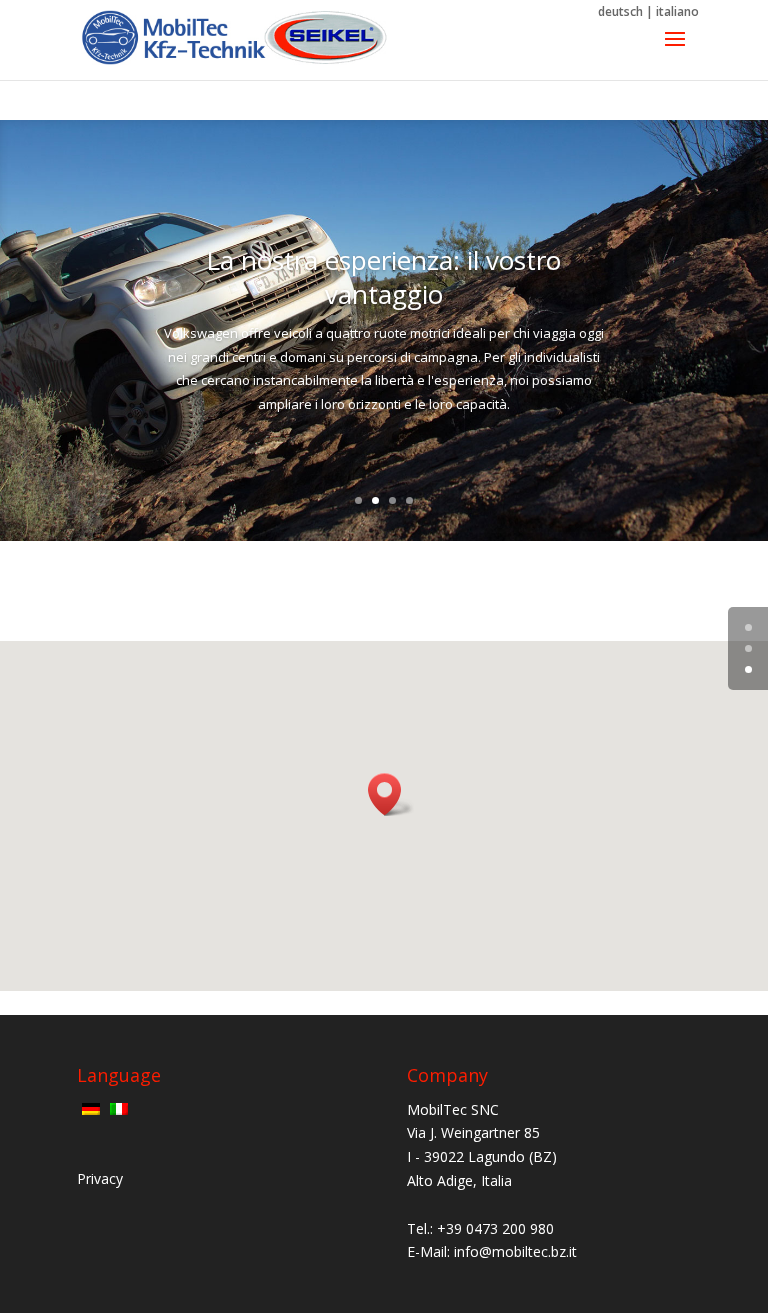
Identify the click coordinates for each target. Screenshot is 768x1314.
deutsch (620, 11)
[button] (391, 794)
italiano (677, 11)
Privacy (100, 1178)
